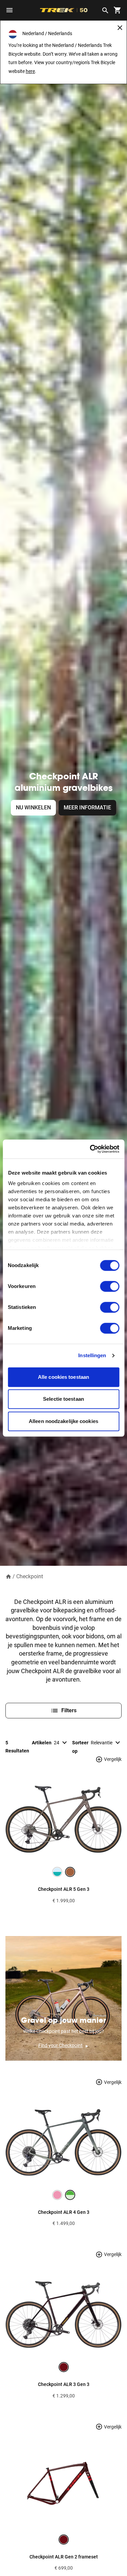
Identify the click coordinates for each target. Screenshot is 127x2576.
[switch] (110, 1286)
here (30, 71)
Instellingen (92, 1355)
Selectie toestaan (63, 1399)
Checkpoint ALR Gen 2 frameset (64, 2557)
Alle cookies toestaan (63, 1377)
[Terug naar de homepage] (8, 1576)
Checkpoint (30, 1576)
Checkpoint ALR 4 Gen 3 (64, 2212)
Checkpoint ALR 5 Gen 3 (64, 1889)
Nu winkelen (33, 808)
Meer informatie (87, 808)
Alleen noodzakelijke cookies (63, 1421)
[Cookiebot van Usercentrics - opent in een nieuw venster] (90, 1149)
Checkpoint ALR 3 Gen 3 (64, 2384)
